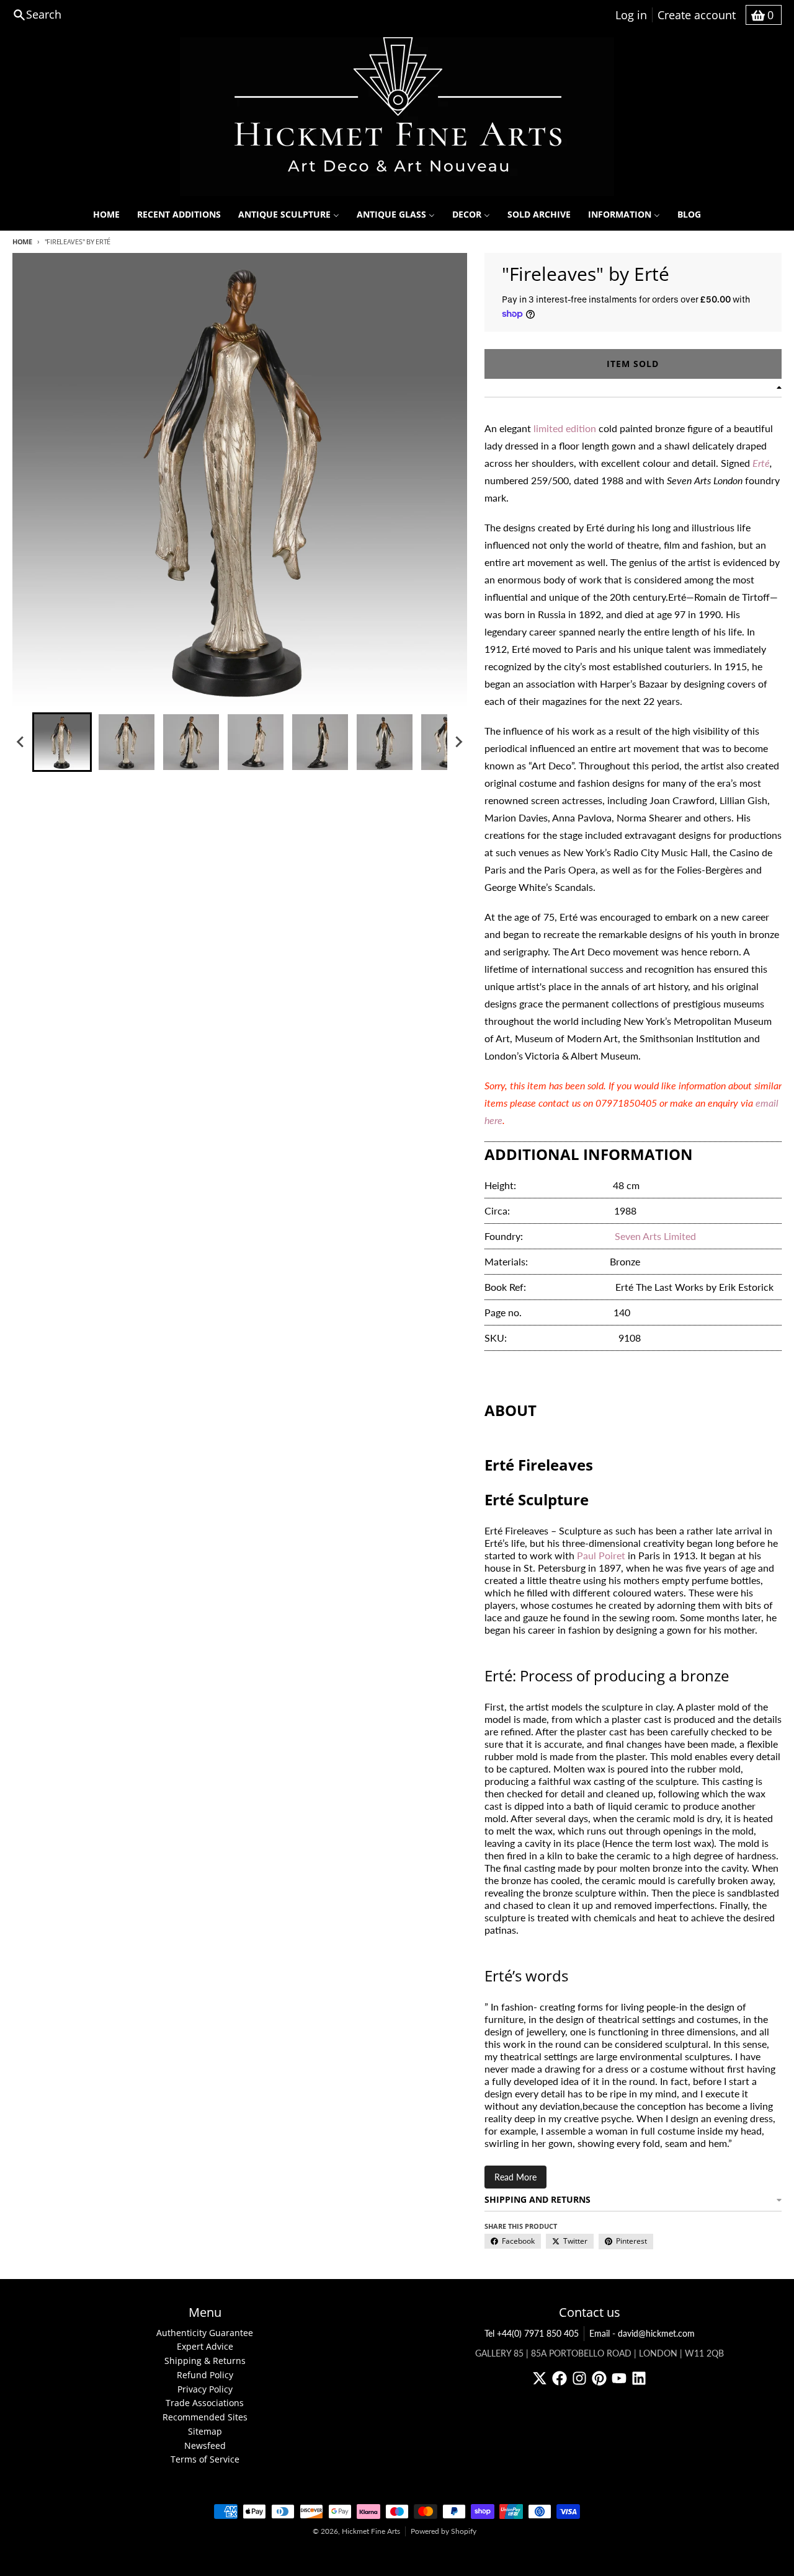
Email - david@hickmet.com (642, 2333)
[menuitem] (106, 215)
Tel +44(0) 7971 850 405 (532, 2333)
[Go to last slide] (21, 742)
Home (22, 241)
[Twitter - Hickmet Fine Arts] (540, 2378)
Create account (697, 15)
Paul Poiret (601, 1555)
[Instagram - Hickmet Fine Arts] (579, 2378)
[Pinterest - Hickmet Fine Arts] (599, 2378)
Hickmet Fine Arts (371, 2531)
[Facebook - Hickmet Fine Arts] (560, 2378)
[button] (62, 742)
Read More (515, 2177)
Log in (631, 15)
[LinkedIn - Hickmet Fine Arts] (639, 2378)
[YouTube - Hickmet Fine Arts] (619, 2378)
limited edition (565, 428)
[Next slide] (458, 742)
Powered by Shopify (444, 2531)
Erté (761, 463)
